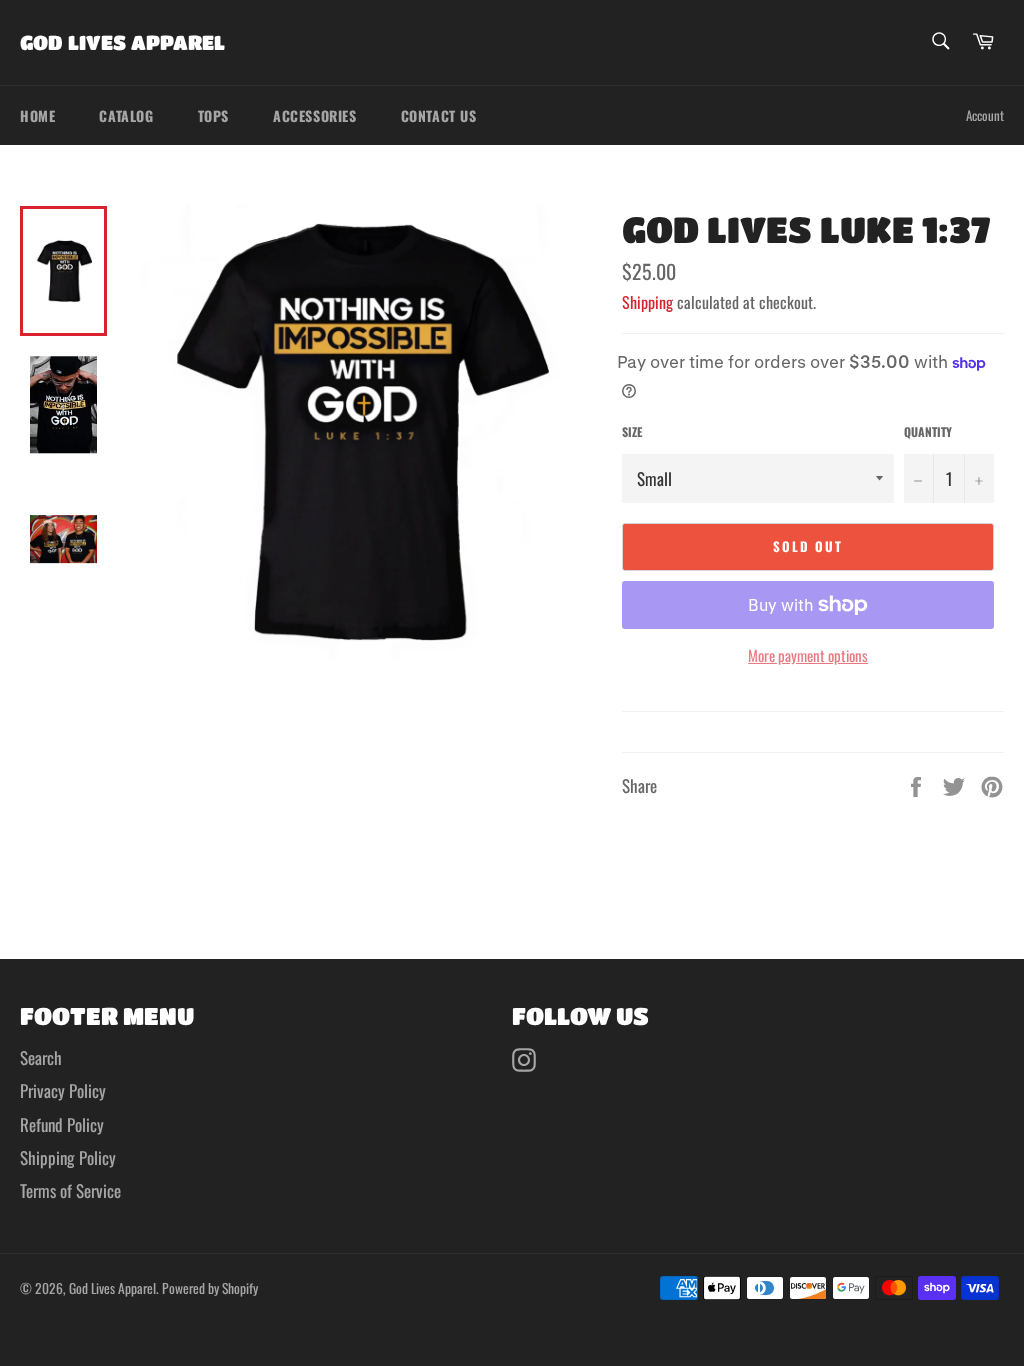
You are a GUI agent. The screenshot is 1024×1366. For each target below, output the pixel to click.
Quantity (928, 432)
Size (632, 432)
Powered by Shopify (210, 1288)
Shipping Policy (68, 1157)
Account (985, 115)
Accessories (315, 115)
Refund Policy (62, 1124)
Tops (213, 115)
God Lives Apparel (122, 42)
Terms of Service (70, 1190)
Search (41, 1057)
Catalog (126, 115)
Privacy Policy (63, 1090)
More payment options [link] (808, 655)
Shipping (647, 302)
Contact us (439, 115)
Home (37, 115)
